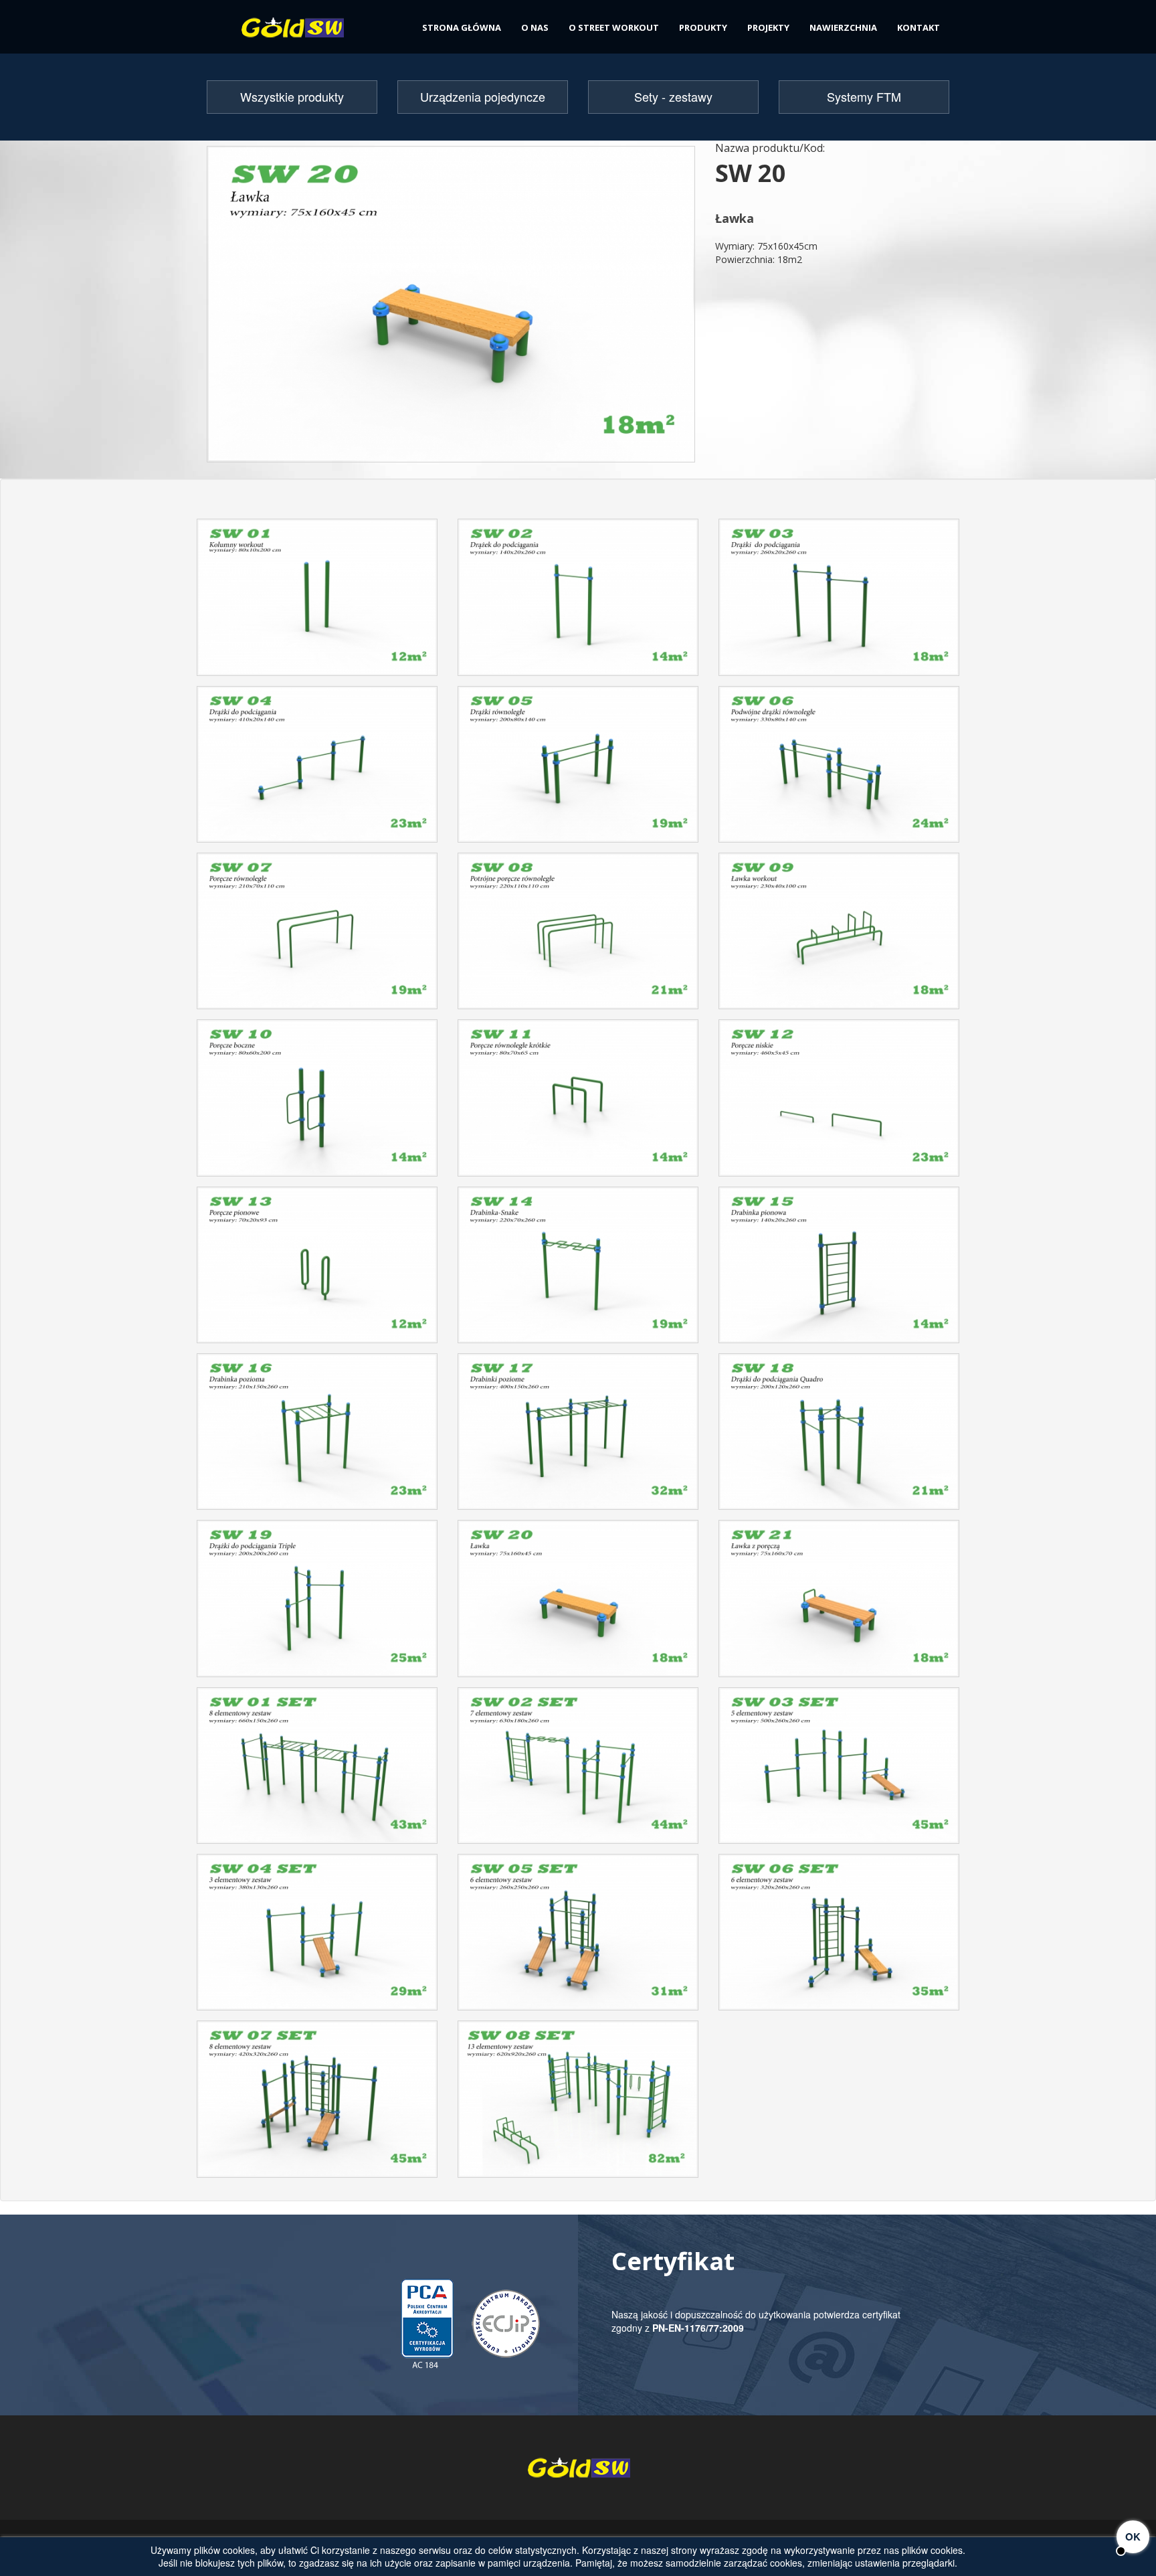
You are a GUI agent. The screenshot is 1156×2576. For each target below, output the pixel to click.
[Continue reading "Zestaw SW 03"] (839, 1771)
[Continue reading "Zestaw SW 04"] (317, 1937)
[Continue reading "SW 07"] (317, 936)
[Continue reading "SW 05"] (578, 769)
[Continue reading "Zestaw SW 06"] (839, 1937)
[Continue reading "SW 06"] (839, 769)
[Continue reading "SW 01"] (317, 602)
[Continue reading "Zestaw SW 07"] (317, 2104)
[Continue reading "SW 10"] (317, 1103)
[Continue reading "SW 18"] (839, 1437)
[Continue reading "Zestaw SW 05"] (578, 1937)
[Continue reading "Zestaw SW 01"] (317, 1771)
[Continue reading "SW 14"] (578, 1270)
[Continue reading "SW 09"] (839, 936)
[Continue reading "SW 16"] (317, 1437)
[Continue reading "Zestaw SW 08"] (578, 2104)
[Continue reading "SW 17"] (578, 1437)
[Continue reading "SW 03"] (839, 602)
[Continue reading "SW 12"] (839, 1103)
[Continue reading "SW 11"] (578, 1103)
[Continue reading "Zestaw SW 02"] (578, 1771)
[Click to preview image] (451, 303)
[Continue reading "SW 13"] (317, 1270)
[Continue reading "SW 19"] (317, 1603)
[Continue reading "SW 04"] (317, 769)
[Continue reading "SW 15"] (839, 1270)
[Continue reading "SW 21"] (839, 1603)
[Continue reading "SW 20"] (578, 1603)
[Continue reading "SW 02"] (578, 602)
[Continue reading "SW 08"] (578, 936)
